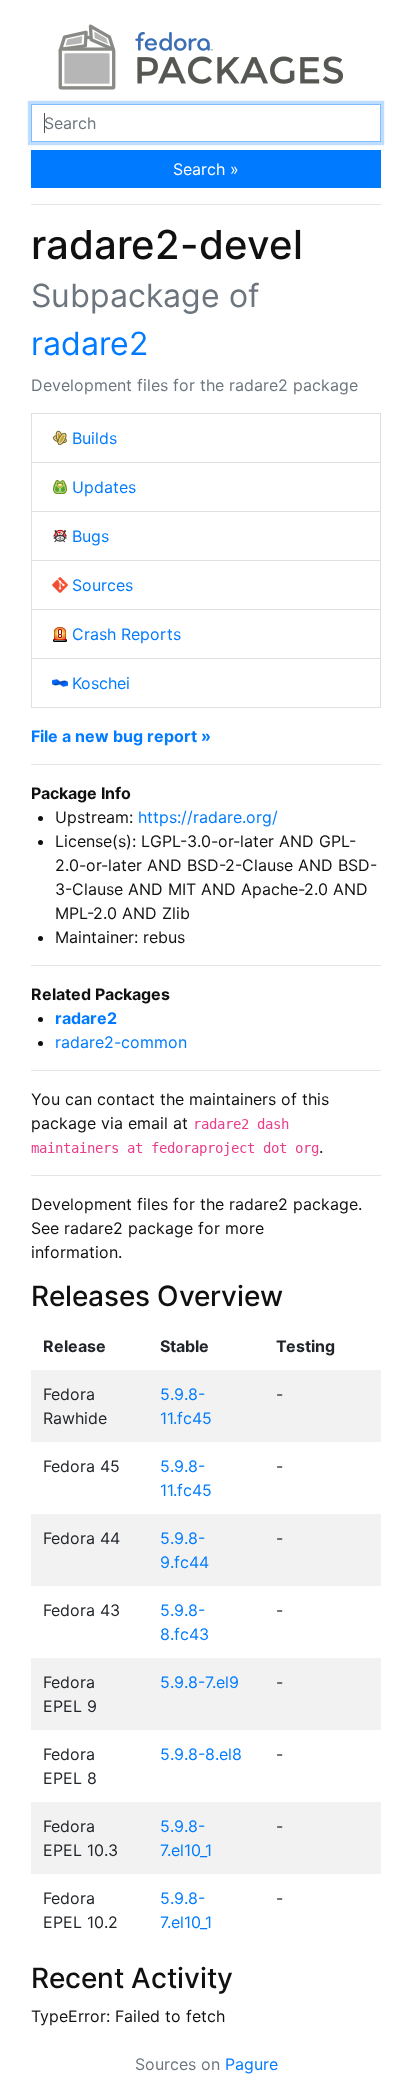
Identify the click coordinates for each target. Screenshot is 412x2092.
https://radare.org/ (208, 817)
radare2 (89, 343)
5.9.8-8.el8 (201, 1754)
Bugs (90, 536)
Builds (94, 438)
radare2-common (121, 1042)
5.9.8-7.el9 (199, 1682)
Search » (206, 169)
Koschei (101, 683)
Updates (104, 487)
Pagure (251, 2064)
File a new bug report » (121, 736)
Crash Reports (126, 634)
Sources (102, 585)
